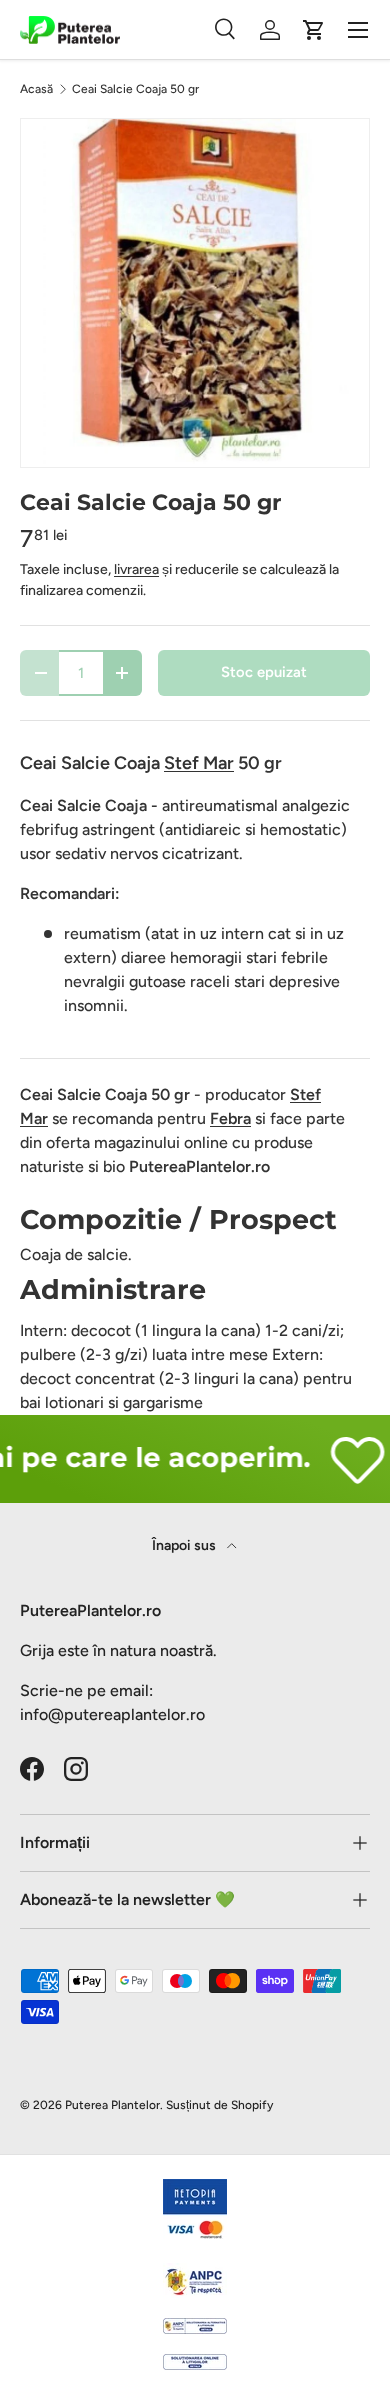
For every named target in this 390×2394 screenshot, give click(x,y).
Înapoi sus (185, 1545)
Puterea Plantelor (112, 2105)
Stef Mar (199, 763)
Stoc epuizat (264, 672)
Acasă (36, 89)
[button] (314, 30)
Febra (230, 1118)
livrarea (136, 569)
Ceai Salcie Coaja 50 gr (135, 89)
